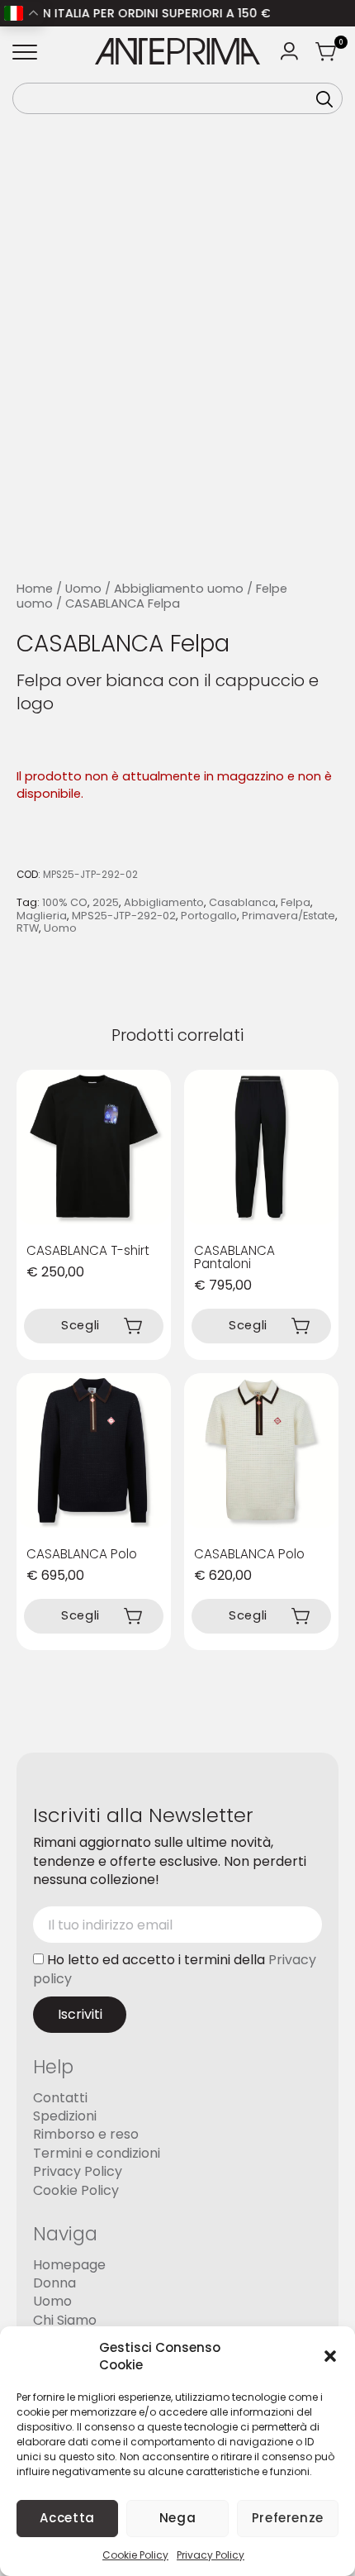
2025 (106, 902)
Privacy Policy (211, 2555)
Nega (178, 2518)
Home (35, 589)
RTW (28, 928)
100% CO (65, 902)
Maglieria (42, 916)
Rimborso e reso (86, 2134)
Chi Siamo (65, 2319)
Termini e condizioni (97, 2152)
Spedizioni (65, 2116)
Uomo (83, 589)
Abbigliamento (164, 902)
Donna (54, 2282)
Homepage (69, 2264)
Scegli (80, 1325)
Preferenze (288, 2518)
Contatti (60, 2097)
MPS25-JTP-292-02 (124, 916)
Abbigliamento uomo (179, 589)
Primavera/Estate (289, 916)
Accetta (67, 2518)
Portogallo (209, 916)
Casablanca (242, 902)
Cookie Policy (135, 2555)
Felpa (296, 902)
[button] (330, 2356)
